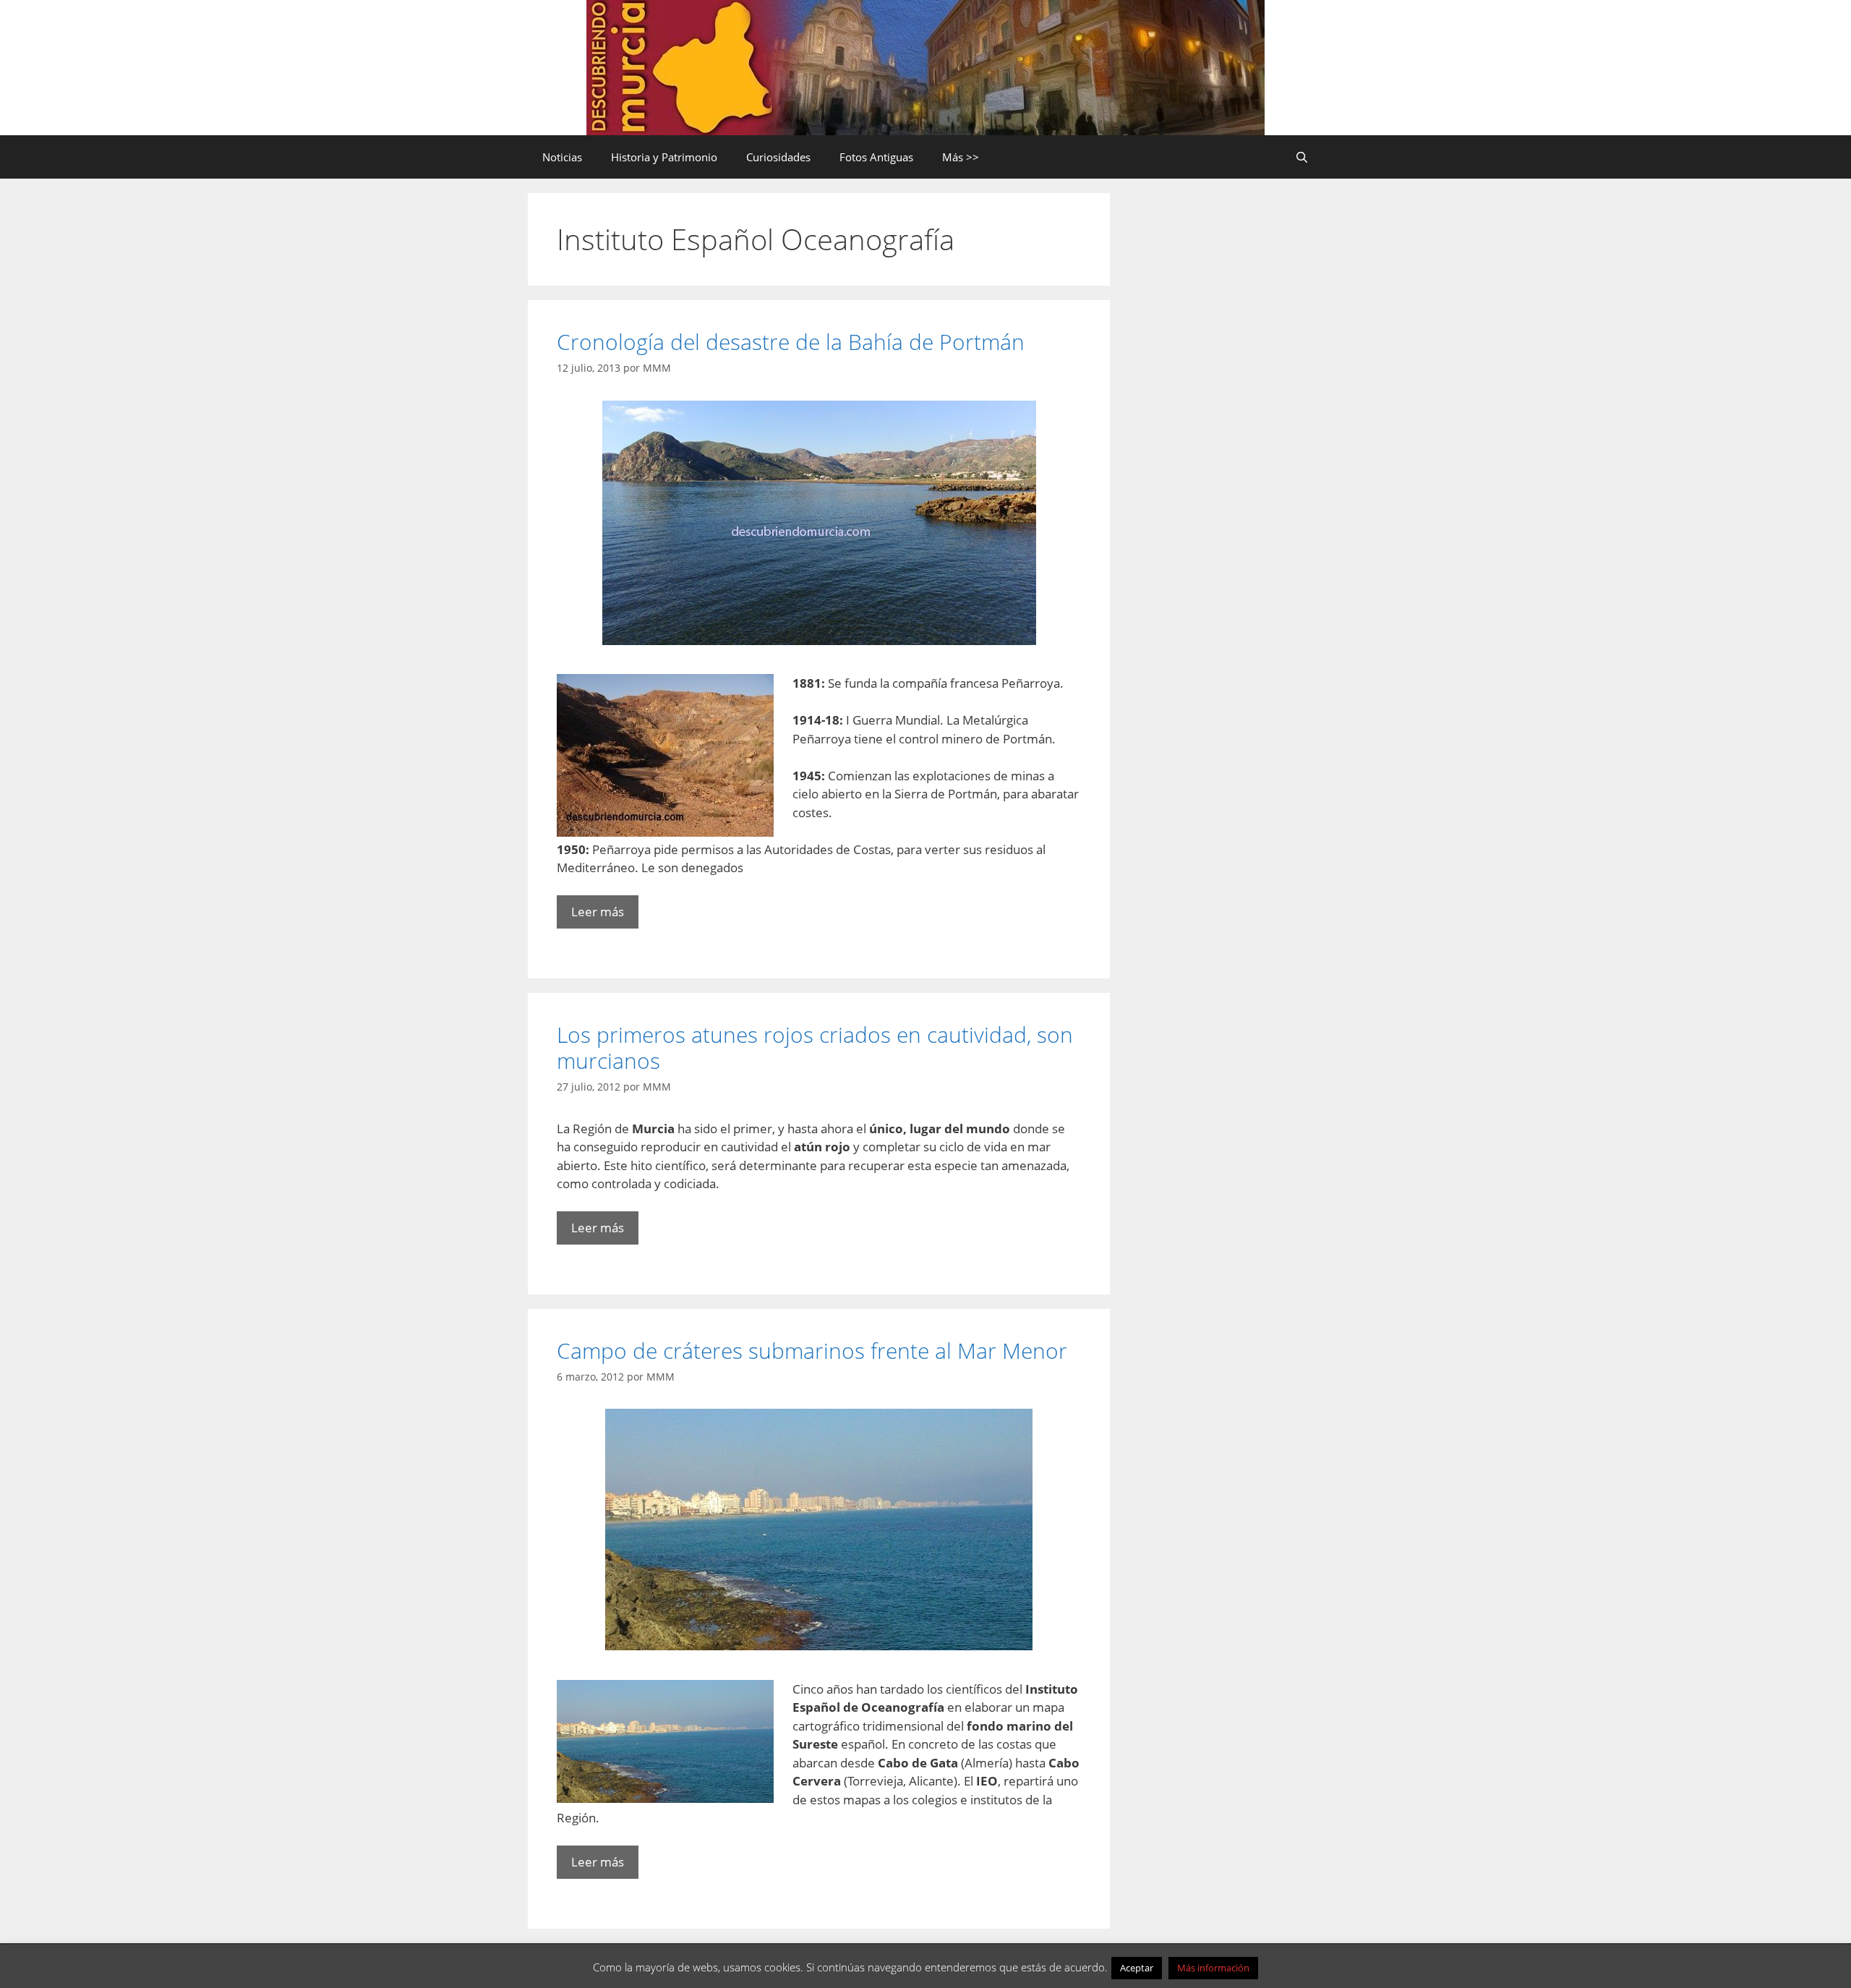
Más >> (961, 157)
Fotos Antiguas (876, 157)
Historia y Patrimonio (664, 157)
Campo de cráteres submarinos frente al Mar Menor (812, 1351)
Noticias (562, 157)
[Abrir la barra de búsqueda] (1302, 157)
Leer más (598, 912)
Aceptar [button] (1137, 1968)
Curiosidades (778, 157)
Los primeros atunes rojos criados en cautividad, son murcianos (815, 1048)
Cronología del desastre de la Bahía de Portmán (791, 342)
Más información (1213, 1968)
